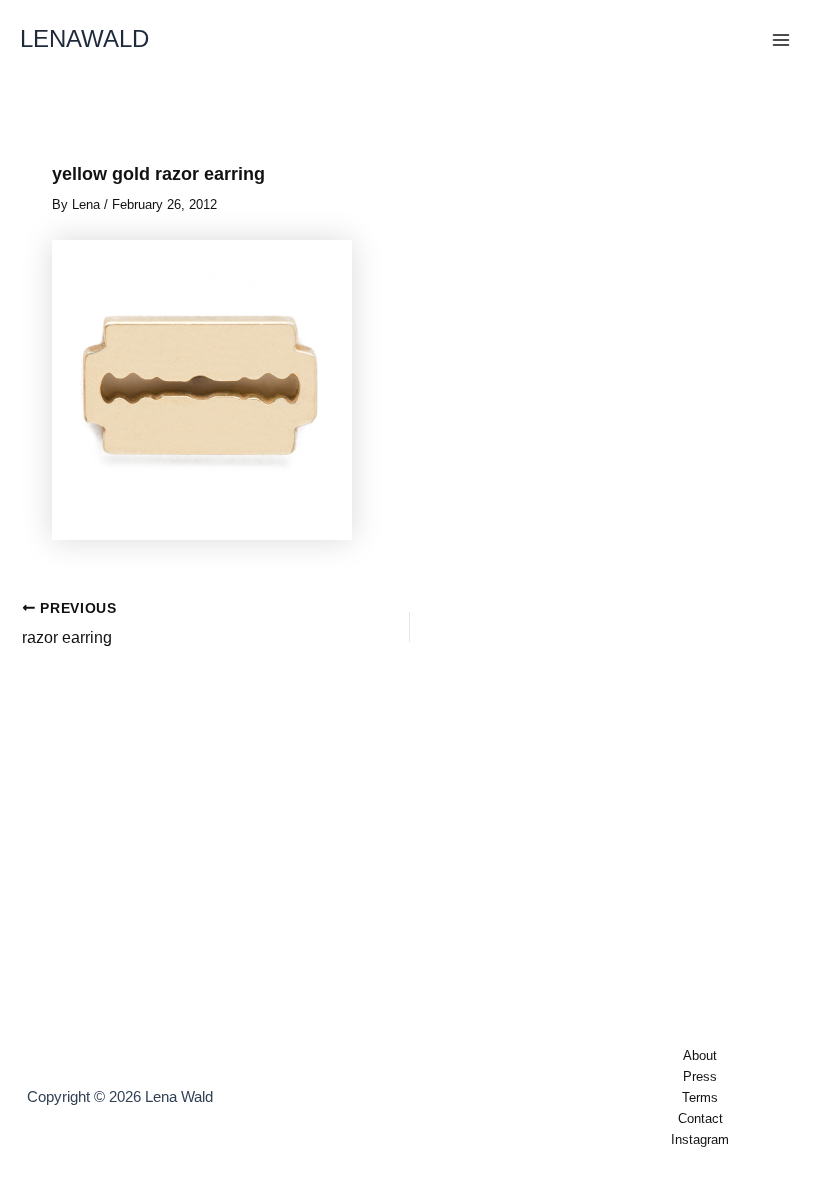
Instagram (700, 1139)
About (700, 1055)
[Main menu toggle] (781, 40)
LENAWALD (84, 39)
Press (700, 1076)
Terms (700, 1097)
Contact (700, 1118)
